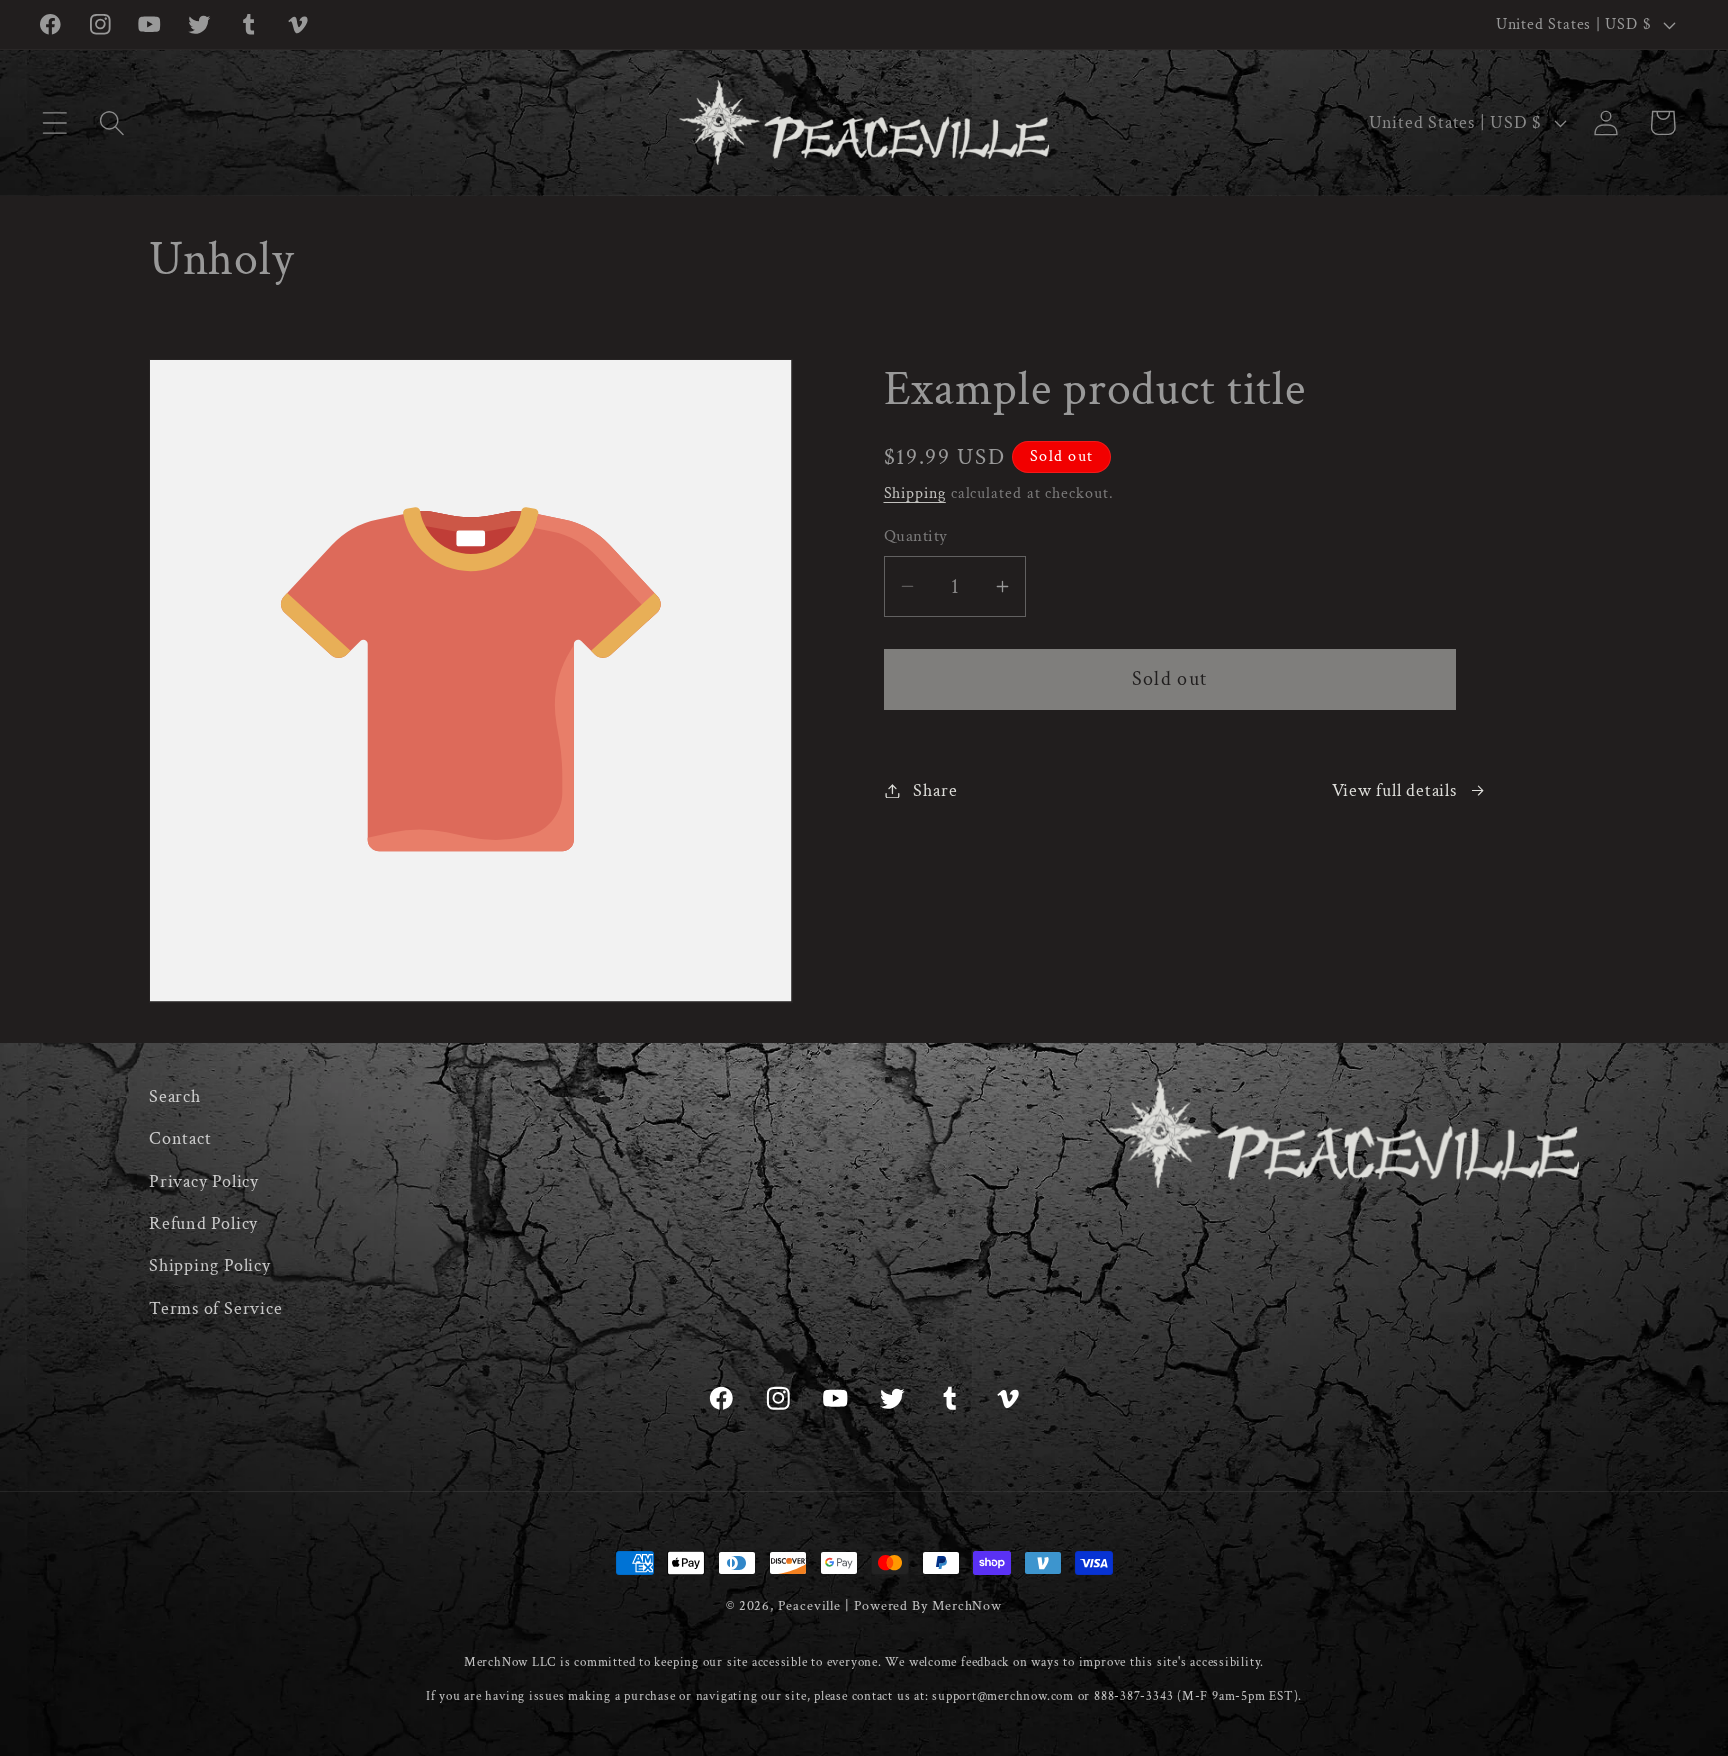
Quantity (916, 536)
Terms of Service (215, 1308)
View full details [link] (1394, 790)
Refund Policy (203, 1224)
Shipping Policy (210, 1266)
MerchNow (967, 1605)
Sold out (1169, 679)
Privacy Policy (204, 1181)
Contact (180, 1139)
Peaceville (809, 1605)
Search (175, 1096)
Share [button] (935, 790)
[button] (54, 122)
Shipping (915, 493)
